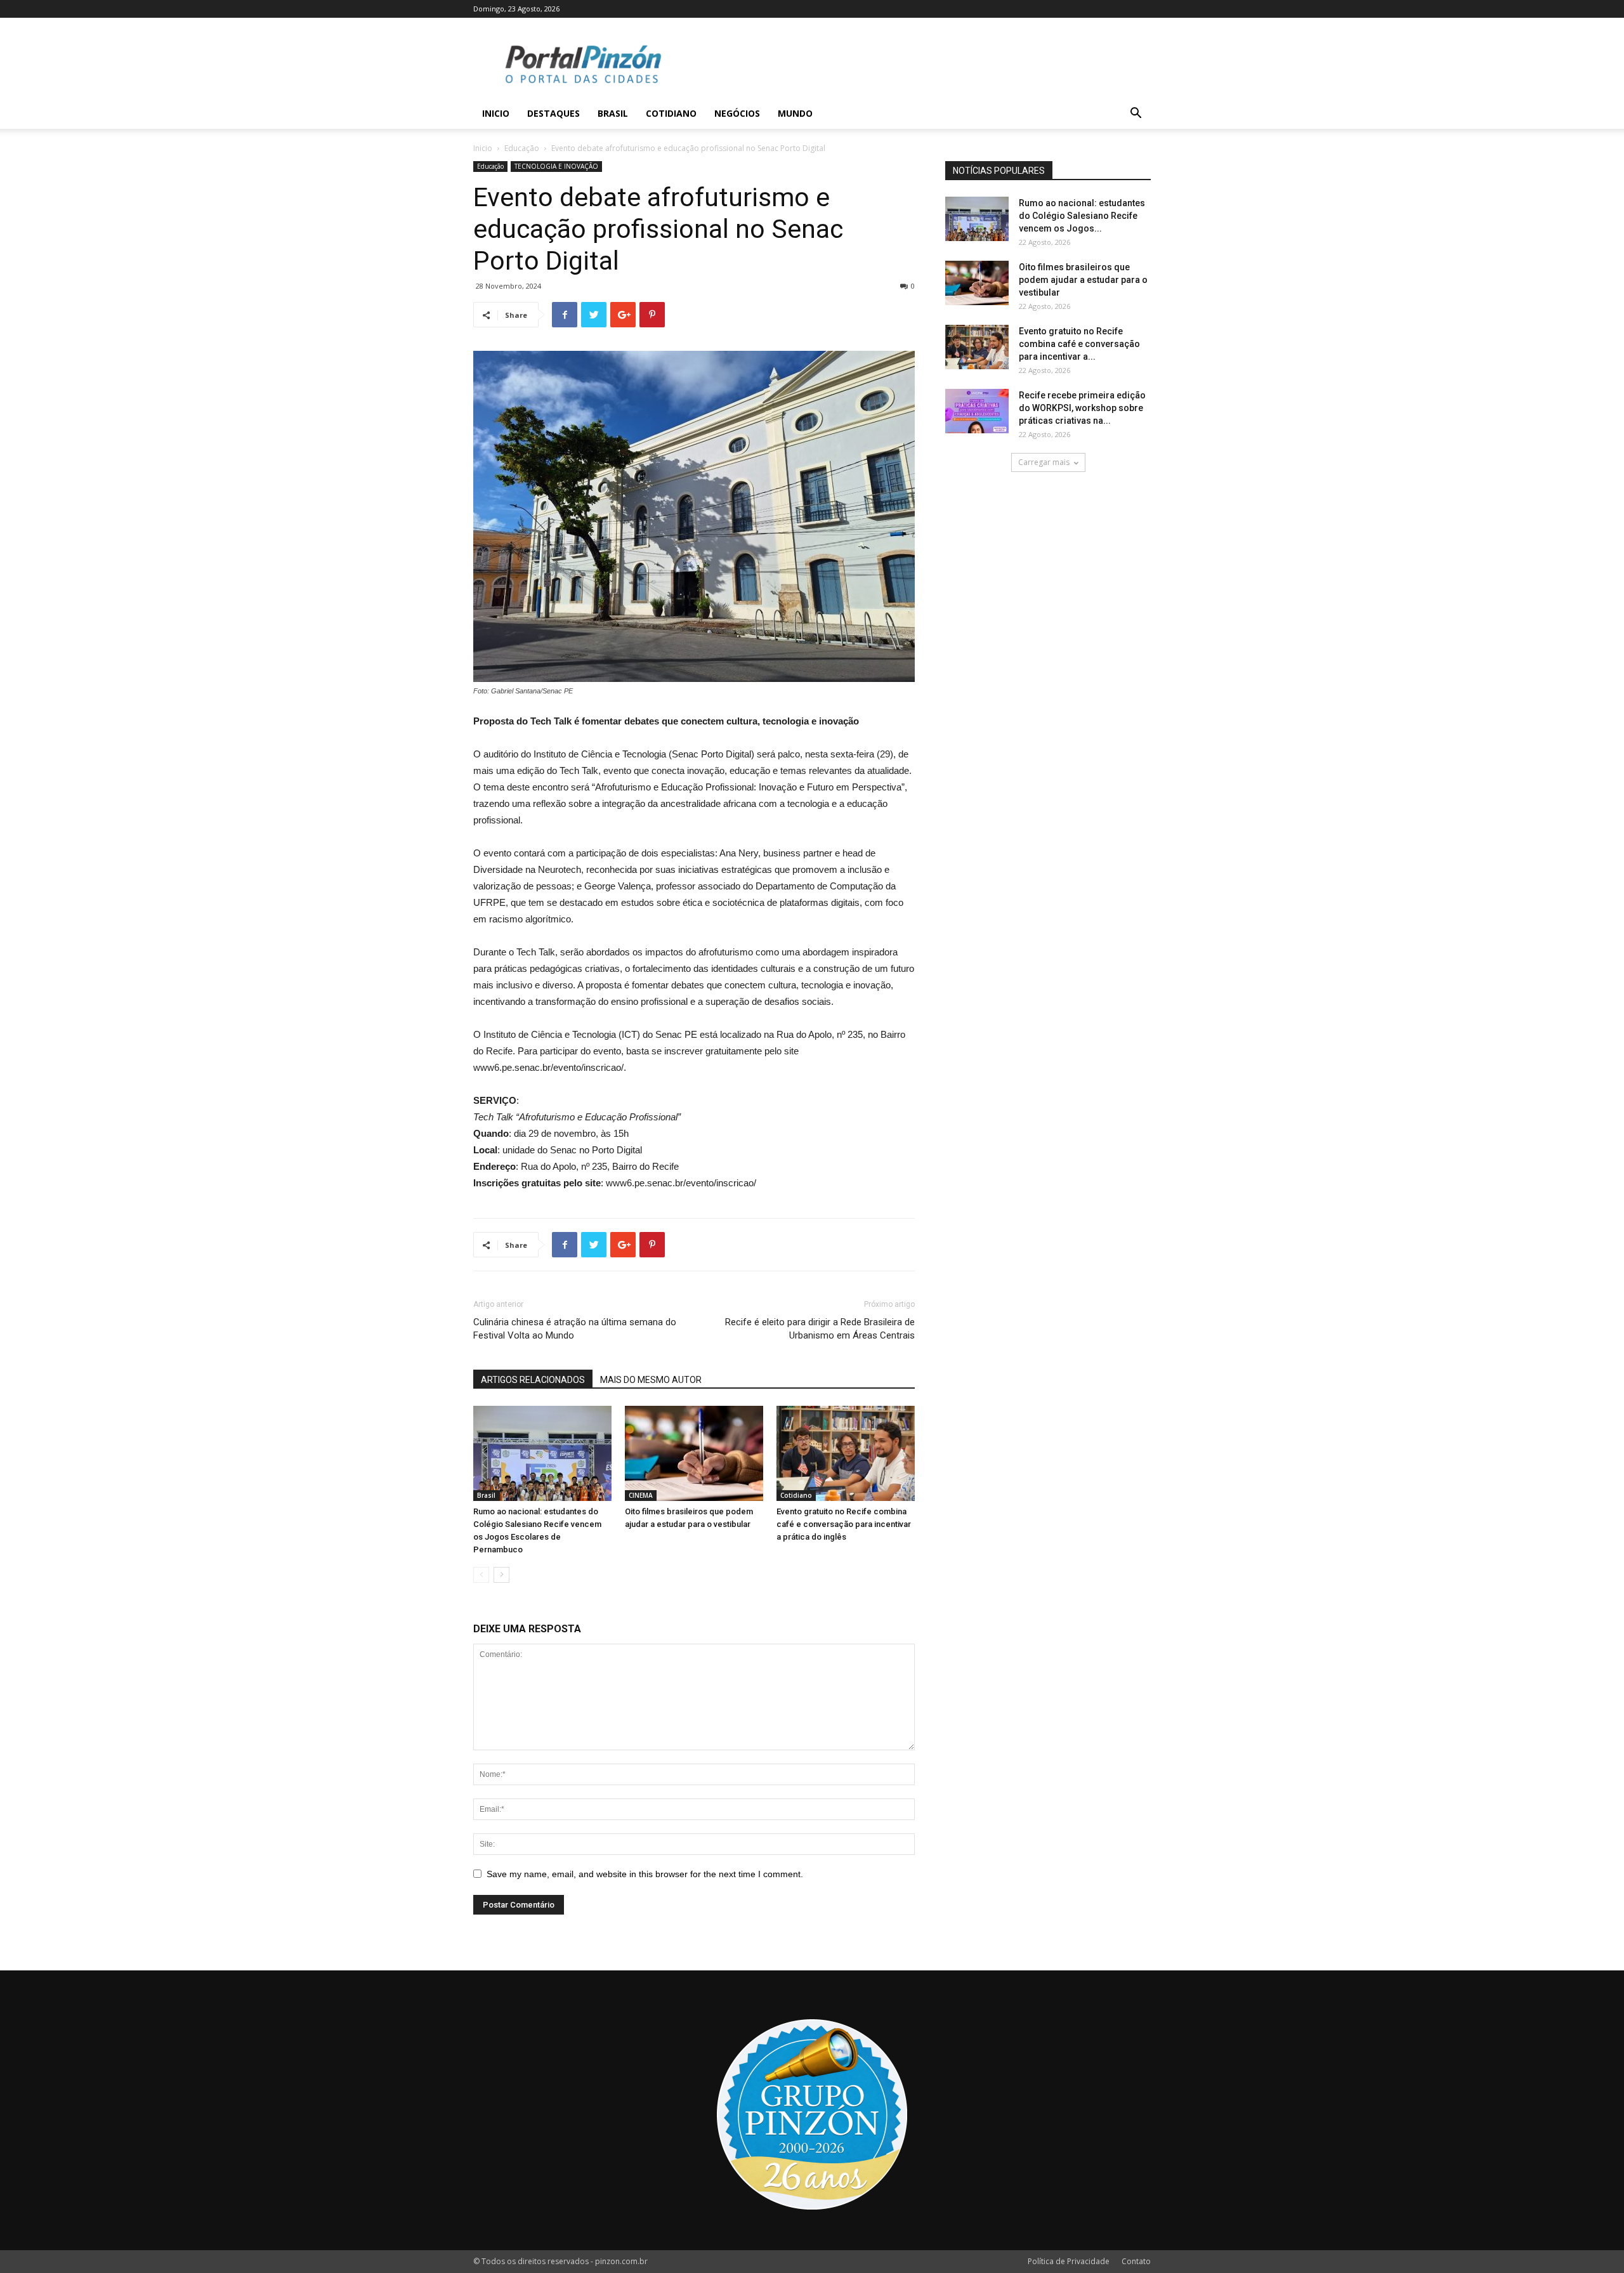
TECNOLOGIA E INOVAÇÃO (556, 166)
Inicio (496, 113)
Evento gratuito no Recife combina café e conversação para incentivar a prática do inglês (844, 1524)
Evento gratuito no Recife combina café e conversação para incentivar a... (1079, 344)
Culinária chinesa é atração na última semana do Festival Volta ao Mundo (575, 1329)
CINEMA (641, 1495)
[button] (1136, 115)
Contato (1136, 2261)
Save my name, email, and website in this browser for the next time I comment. (645, 1874)
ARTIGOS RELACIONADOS (533, 1380)
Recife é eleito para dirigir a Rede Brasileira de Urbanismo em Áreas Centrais (820, 1329)
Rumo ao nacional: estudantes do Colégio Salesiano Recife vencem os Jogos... (1082, 216)
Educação (522, 148)
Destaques (553, 113)
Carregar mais (1044, 462)
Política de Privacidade (1069, 2261)
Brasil (613, 113)
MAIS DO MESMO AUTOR (651, 1380)
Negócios (737, 113)
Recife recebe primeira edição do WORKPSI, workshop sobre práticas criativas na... (1082, 408)
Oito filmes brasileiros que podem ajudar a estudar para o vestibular (1083, 280)
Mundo (795, 113)
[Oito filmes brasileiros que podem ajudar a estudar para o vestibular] (694, 1453)
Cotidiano (671, 113)
